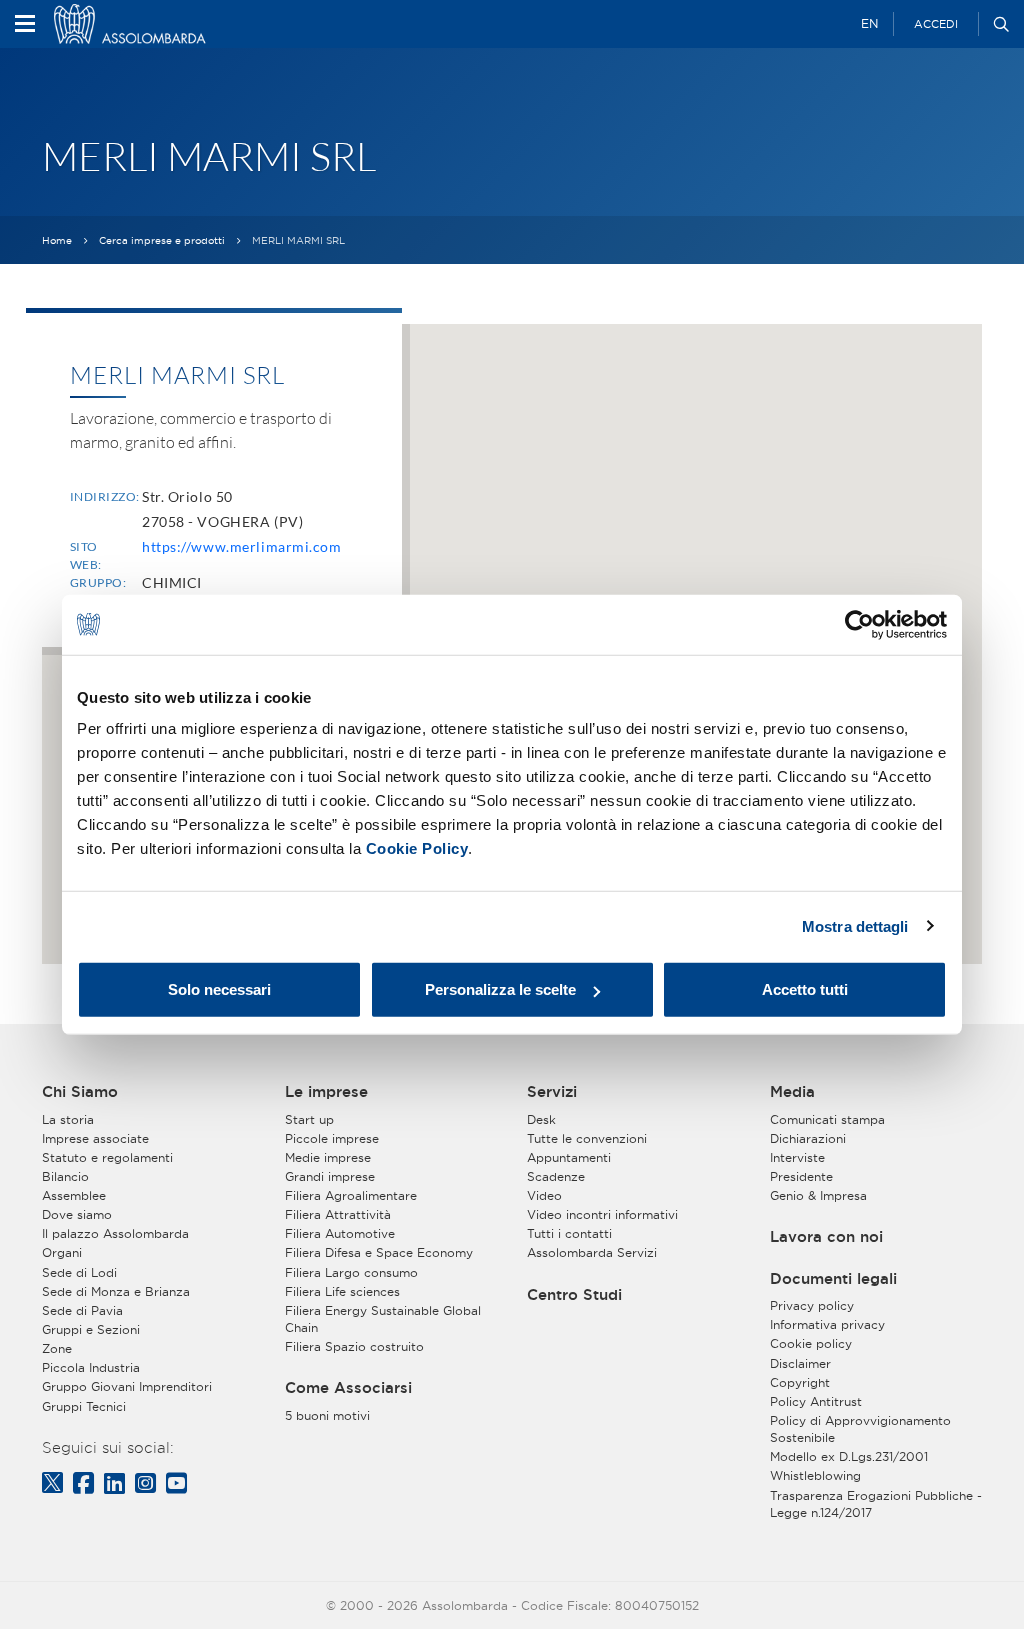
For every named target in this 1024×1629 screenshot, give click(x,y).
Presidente (801, 1176)
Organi (62, 1252)
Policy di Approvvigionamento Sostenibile (860, 1429)
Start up (309, 1119)
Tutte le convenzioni (587, 1138)
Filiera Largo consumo (351, 1272)
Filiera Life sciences (342, 1291)
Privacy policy (812, 1305)
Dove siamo (77, 1214)
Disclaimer (800, 1363)
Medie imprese (328, 1157)
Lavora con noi (826, 1237)
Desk (541, 1119)
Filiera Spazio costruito (354, 1346)
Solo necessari (219, 989)
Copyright (800, 1382)
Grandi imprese (330, 1176)
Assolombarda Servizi (592, 1252)
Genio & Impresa (818, 1195)
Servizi (552, 1092)
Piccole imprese (332, 1138)
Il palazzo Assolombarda (115, 1233)
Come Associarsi (348, 1388)
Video (544, 1195)
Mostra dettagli (855, 925)
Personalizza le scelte (500, 989)
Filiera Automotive (340, 1233)
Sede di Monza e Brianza (116, 1291)
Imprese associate (95, 1138)
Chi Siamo (80, 1092)
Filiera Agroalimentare (351, 1195)
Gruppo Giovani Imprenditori (127, 1386)
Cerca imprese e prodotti (162, 240)
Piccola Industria (91, 1367)
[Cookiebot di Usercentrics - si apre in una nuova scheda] (859, 624)
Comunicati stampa (827, 1119)
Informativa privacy (827, 1324)
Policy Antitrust (816, 1401)
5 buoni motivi (327, 1415)
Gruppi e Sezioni (91, 1329)
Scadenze (556, 1176)
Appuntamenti (569, 1157)
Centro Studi (574, 1295)
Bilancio (65, 1176)
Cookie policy (811, 1343)
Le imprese (326, 1092)
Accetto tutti (805, 989)
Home (57, 240)
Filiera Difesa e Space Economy (379, 1252)
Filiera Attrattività (338, 1214)
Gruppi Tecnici (84, 1406)
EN (869, 23)
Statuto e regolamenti (107, 1157)
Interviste (797, 1157)
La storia (68, 1119)
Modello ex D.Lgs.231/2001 (849, 1456)
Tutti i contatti (569, 1233)
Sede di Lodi (79, 1272)
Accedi (936, 24)
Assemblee (74, 1195)
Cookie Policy (417, 848)
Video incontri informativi (602, 1214)
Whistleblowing (815, 1475)
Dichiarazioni (808, 1138)
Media (792, 1092)
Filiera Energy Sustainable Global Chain (383, 1319)
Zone (57, 1348)
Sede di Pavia (82, 1310)
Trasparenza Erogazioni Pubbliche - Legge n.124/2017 (876, 1504)
